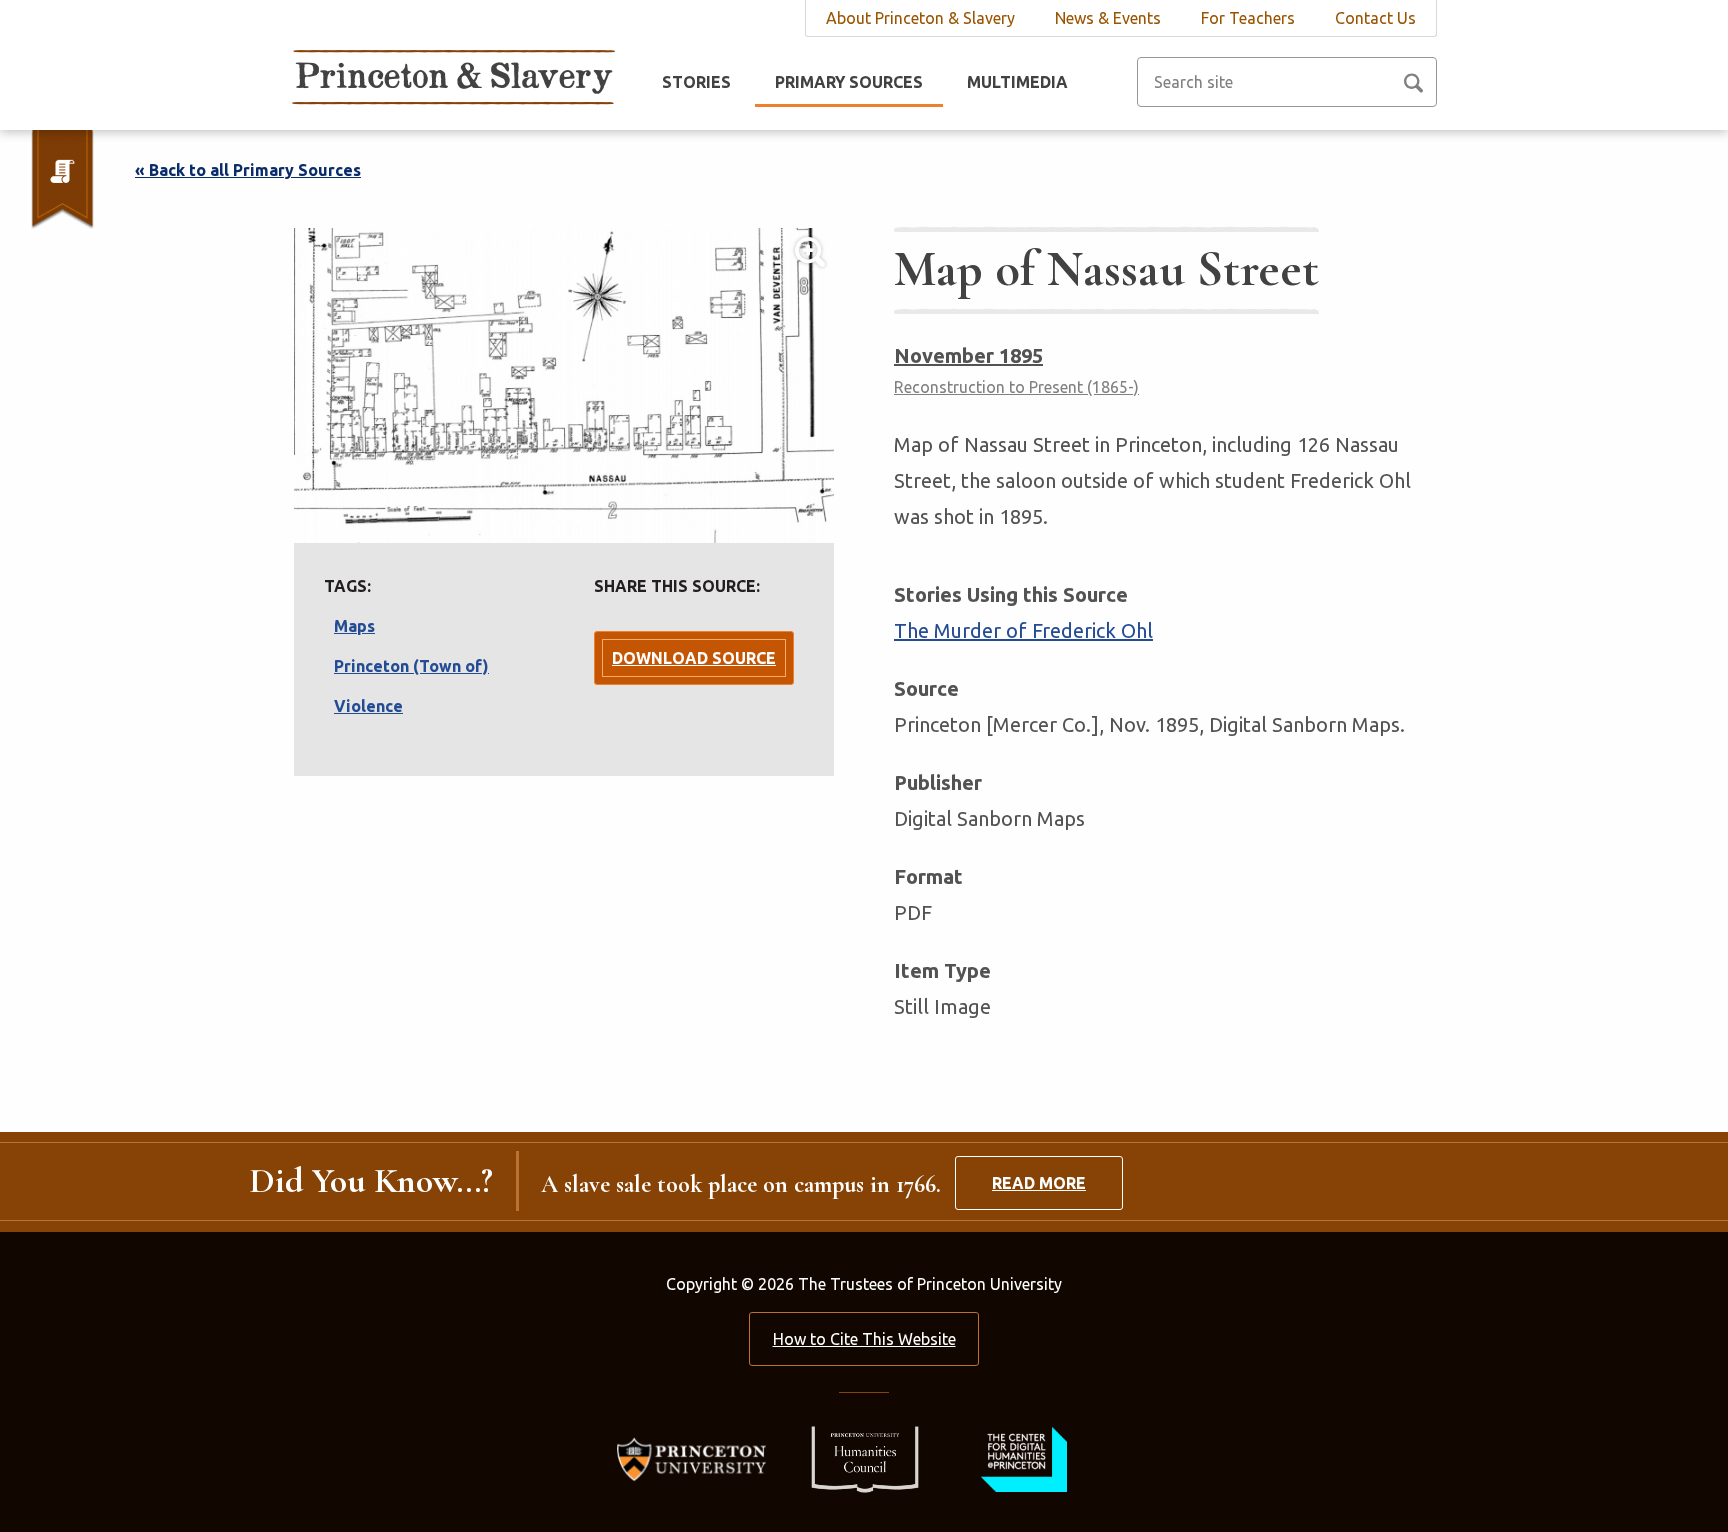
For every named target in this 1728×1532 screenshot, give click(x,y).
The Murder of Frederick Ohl (1023, 630)
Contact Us (1375, 18)
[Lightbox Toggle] (564, 385)
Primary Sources (849, 82)
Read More (1039, 1183)
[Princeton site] (697, 1458)
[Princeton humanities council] (855, 1458)
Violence (368, 706)
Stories (696, 82)
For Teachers (1248, 18)
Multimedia (1017, 82)
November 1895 (968, 355)
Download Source (694, 658)
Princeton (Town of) (411, 666)
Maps (354, 626)
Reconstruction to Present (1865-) (1016, 387)
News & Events (1108, 18)
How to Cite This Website (864, 1339)
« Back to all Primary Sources (248, 170)
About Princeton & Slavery (920, 18)
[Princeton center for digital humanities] (1021, 1458)
